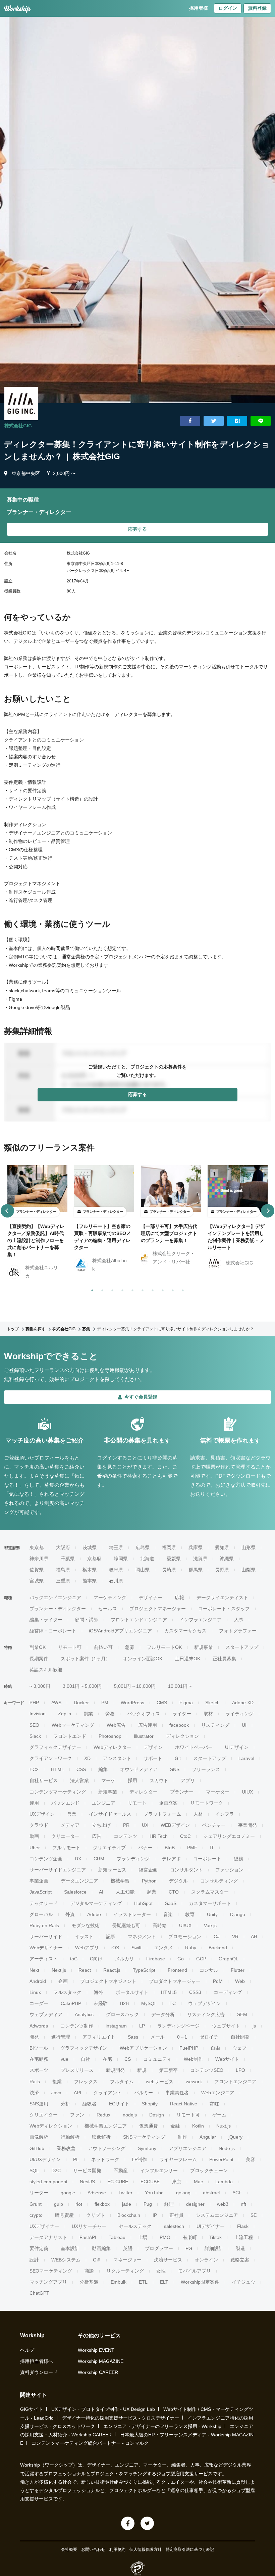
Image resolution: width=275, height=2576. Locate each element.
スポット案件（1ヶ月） (86, 1659)
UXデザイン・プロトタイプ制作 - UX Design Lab (103, 2409)
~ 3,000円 (40, 1686)
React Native (184, 2104)
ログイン (228, 8)
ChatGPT (39, 2293)
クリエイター (44, 2115)
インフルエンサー (159, 2170)
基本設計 (70, 2248)
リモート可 (70, 1647)
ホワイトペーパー (194, 1747)
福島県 (63, 1570)
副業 (88, 1714)
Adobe (94, 1914)
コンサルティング (219, 1881)
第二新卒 (168, 2070)
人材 (198, 1814)
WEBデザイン (175, 1825)
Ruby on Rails (44, 1925)
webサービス (160, 2082)
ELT (164, 2282)
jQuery (235, 2137)
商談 (89, 2271)
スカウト (159, 1780)
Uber (35, 1848)
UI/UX (185, 1925)
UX (145, 1825)
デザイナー (151, 1597)
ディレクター (144, 1792)
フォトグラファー (238, 1631)
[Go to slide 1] (91, 1289)
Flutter (238, 1970)
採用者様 (199, 8)
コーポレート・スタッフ (224, 1609)
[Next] (268, 1211)
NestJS (87, 2182)
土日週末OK (187, 1659)
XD (87, 1758)
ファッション (229, 1870)
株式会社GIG (18, 426)
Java (56, 2093)
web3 (223, 2204)
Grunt (36, 2204)
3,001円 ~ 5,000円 (82, 1686)
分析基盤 (89, 2282)
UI (244, 1725)
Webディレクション (51, 2126)
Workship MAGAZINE (101, 2361)
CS (128, 2059)
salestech (174, 2226)
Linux (35, 1992)
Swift (136, 1948)
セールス (108, 1609)
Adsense (97, 2193)
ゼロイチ (209, 2037)
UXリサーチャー (89, 2226)
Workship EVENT (96, 2350)
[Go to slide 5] (131, 1289)
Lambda (224, 2182)
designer (195, 2204)
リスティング (215, 1725)
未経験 (101, 2003)
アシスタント (117, 1758)
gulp (59, 2204)
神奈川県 (39, 1559)
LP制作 (139, 2159)
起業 (152, 1892)
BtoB (170, 1848)
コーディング (228, 1992)
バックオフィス (144, 1714)
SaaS (171, 1903)
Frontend (177, 1970)
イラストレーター (132, 1914)
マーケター (218, 1792)
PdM (218, 1981)
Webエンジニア (218, 2093)
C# (217, 1937)
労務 (110, 1714)
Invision (38, 1714)
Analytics (84, 2014)
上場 (143, 2237)
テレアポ (171, 1859)
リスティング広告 (206, 2014)
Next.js (59, 1970)
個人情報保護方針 (146, 2549)
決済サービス (168, 2260)
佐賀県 (37, 1570)
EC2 (34, 1769)
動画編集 (101, 2248)
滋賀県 (200, 1559)
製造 (240, 2248)
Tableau (117, 2237)
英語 (128, 2248)
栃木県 (90, 1570)
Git (178, 1758)
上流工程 (243, 2237)
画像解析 (39, 2137)
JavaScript (41, 1892)
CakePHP (71, 2003)
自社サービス (44, 1780)
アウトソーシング (107, 2148)
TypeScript (144, 1970)
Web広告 (116, 1725)
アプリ (188, 1780)
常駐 (214, 2104)
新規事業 (204, 1647)
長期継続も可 (126, 1925)
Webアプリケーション (143, 2048)
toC (74, 1959)
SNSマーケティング (144, 2137)
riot (79, 2204)
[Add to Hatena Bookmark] (237, 421)
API (77, 2093)
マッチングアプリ (48, 2282)
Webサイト (227, 2059)
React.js (112, 1970)
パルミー (144, 2093)
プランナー (182, 1792)
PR (126, 1825)
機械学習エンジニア (106, 2126)
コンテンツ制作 (77, 2026)
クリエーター (65, 1836)
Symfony (147, 2148)
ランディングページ (178, 2026)
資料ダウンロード (39, 2372)
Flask (243, 2226)
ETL (143, 2282)
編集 (103, 1769)
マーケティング (110, 1597)
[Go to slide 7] (151, 1289)
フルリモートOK (164, 1647)
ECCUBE (150, 2182)
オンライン (206, 2260)
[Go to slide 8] (161, 1289)
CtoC (185, 1836)
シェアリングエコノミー (229, 1836)
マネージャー (127, 2260)
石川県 (116, 1581)
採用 (132, 1780)
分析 (65, 2104)
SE (254, 2215)
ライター (182, 1714)
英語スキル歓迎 (46, 1670)
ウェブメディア (46, 2014)
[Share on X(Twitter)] (214, 421)
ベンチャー (214, 1825)
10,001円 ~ (180, 1686)
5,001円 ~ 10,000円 (135, 1686)
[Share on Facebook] (190, 421)
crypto (36, 2215)
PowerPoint (221, 2159)
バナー (145, 1848)
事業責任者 (177, 2093)
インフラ (225, 1814)
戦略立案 (240, 2260)
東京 (177, 2182)
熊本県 (90, 1581)
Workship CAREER (98, 2372)
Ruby (191, 1948)
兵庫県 (196, 1547)
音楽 (168, 1914)
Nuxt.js (224, 2126)
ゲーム (219, 2115)
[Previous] (7, 1211)
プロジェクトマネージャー (158, 1609)
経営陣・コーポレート (53, 1631)
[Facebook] (128, 2523)
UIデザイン (237, 1747)
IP (155, 2215)
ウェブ (239, 2048)
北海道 (147, 1559)
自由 (215, 2048)
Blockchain (129, 2215)
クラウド (39, 1825)
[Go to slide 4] (121, 1289)
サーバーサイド (46, 1937)
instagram (116, 2026)
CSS (81, 1769)
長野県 (222, 1570)
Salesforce (75, 1892)
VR (235, 1937)
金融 (175, 2126)
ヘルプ (27, 2350)
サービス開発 (87, 2170)
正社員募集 (224, 1659)
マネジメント (142, 1937)
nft (243, 2204)
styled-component (48, 2182)
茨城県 (90, 1547)
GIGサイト (32, 2409)
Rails (35, 2082)
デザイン (153, 1747)
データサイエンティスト (222, 1597)
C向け (96, 1959)
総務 (238, 1859)
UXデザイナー (44, 2226)
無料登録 (257, 8)
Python (149, 1881)
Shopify (150, 2104)
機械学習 (120, 1881)
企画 (63, 1981)
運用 (34, 1803)
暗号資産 (64, 2215)
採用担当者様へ (37, 2361)
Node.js (227, 2148)
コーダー (39, 2003)
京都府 (94, 1559)
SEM (242, 2014)
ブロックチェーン (209, 2170)
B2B (124, 2003)
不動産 (121, 2170)
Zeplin (65, 1714)
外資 (70, 1914)
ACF (237, 2193)
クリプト (96, 2215)
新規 (142, 2070)
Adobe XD (243, 1703)
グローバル (41, 1914)
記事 (111, 1937)
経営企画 (148, 1870)
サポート (153, 1758)
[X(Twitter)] (147, 2523)
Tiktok (215, 2237)
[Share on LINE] (261, 421)
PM (105, 1703)
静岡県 (121, 1559)
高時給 (160, 1925)
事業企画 (39, 1881)
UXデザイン (42, 1814)
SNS (175, 1769)
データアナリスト (48, 2237)
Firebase (156, 1959)
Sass (133, 2037)
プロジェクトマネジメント (108, 1981)
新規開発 (115, 2070)
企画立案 (168, 1803)
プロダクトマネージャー (175, 1981)
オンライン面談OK (143, 1659)
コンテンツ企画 (46, 1859)
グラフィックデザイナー (55, 1747)
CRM (99, 1859)
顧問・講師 (87, 1620)
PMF (192, 1848)
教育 (190, 1914)
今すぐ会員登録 (141, 1397)
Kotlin (198, 2126)
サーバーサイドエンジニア (58, 1870)
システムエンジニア (217, 2215)
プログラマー (159, 2248)
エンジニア (104, 1803)
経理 (169, 2204)
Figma (186, 1703)
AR (254, 1937)
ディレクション (182, 1736)
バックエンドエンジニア (55, 1597)
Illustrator (144, 1736)
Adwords (39, 2026)
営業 (72, 1814)
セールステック (135, 2226)
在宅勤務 (39, 2059)
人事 (239, 1620)
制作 (182, 2137)
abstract (211, 2193)
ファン (77, 2115)
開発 (34, 2037)
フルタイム (122, 2082)
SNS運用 (39, 2104)
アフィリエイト (99, 2037)
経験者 (90, 2104)
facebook (179, 1725)
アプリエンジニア (187, 2148)
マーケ (108, 1780)
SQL (34, 2170)
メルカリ (124, 1959)
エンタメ (163, 1948)
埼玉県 (116, 1547)
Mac (198, 2182)
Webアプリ (87, 1948)
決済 (34, 2093)
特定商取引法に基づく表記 (190, 2549)
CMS (162, 1703)
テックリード (44, 1903)
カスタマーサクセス (185, 1631)
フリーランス (206, 1769)
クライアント (108, 2093)
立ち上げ (101, 1825)
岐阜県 (116, 1570)
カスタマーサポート (210, 1903)
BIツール (39, 2048)
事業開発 (248, 1825)
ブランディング (133, 1859)
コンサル (209, 1970)
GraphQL (229, 1959)
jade (127, 2204)
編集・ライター (46, 1620)
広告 (97, 1836)
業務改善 (66, 2148)
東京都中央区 (26, 473)
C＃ (97, 2260)
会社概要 (69, 2549)
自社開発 (240, 2037)
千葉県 (68, 1559)
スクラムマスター (210, 1892)
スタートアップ (242, 1647)
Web (240, 1981)
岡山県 (143, 1570)
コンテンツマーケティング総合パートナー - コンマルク (90, 2443)
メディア (70, 1825)
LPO (240, 2070)
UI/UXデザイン (45, 2159)
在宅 (107, 2059)
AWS (56, 1703)
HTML (58, 1769)
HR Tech (159, 1836)
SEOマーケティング (51, 2271)
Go (181, 1959)
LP (142, 2026)
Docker (81, 1703)
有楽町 (190, 2237)
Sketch (212, 1703)
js (254, 2026)
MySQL (149, 2003)
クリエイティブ (109, 1848)
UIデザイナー (211, 2226)
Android (38, 1981)
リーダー (39, 2193)
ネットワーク (105, 2159)
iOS (115, 1948)
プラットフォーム (162, 1814)
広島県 (143, 1547)
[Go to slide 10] (181, 1289)
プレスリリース (77, 2070)
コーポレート (207, 1859)
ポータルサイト (132, 1992)
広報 (179, 1597)
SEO (34, 1725)
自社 (86, 2059)
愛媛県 (174, 1559)
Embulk (119, 2282)
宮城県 (37, 1581)
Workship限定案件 (200, 2282)
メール (158, 2037)
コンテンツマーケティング (58, 1792)
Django (238, 1914)
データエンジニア (79, 1881)
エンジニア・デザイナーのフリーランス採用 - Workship (162, 2426)
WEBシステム (66, 2260)
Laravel (246, 1758)
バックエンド (65, 1803)
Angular (208, 2137)
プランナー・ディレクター (58, 1609)
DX (78, 1859)
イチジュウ (243, 2282)
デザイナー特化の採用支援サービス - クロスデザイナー (121, 2418)
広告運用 (148, 1725)
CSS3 (195, 1992)
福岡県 (169, 1547)
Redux (103, 2115)
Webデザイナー (46, 1948)
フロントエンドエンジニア (139, 1620)
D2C (56, 2170)
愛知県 (222, 1547)
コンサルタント (186, 1870)
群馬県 (196, 1570)
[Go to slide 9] (171, 1289)
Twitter (125, 2193)
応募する (137, 1094)
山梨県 (249, 1570)
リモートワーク (207, 1803)
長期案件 (39, 1659)
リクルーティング (125, 2271)
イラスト (84, 1937)
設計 (34, 2260)
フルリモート (66, 1848)
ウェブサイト (226, 2026)
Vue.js (210, 1925)
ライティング (239, 1714)
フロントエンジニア (235, 2082)
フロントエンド (70, 1736)
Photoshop (110, 1736)
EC (173, 2003)
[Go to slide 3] (111, 1289)
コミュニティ (157, 2059)
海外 (99, 1992)
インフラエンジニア (201, 1620)
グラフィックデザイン (84, 2048)
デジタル (178, 1881)
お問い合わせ (93, 2549)
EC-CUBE (118, 2182)
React (85, 1970)
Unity (212, 1914)
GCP (201, 1959)
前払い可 (103, 1647)
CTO (174, 1892)
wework (194, 2082)
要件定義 (39, 2248)
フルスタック (67, 1992)
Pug (148, 2204)
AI (101, 1892)
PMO (165, 2237)
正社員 (176, 2215)
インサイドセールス (110, 1814)
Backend (218, 1948)
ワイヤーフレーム (178, 2159)
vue (65, 2059)
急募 (130, 1647)
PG (189, 2248)
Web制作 (193, 2059)
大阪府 (63, 1547)
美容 (251, 2159)
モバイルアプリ (195, 2271)
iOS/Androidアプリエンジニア (120, 1631)
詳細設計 (214, 2248)
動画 (34, 1836)
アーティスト (44, 1959)
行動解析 (70, 2137)
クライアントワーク (51, 1758)
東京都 (37, 1547)
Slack (35, 1736)
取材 (208, 1714)
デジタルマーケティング (96, 1903)
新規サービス (112, 1870)
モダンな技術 (86, 1925)
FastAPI (88, 2237)
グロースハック (122, 2014)
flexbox (102, 2204)
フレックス (86, 2082)
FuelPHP (189, 2048)
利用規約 (117, 2549)
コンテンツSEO (207, 2070)
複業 (57, 2082)
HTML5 (169, 1992)
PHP (34, 1703)
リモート (137, 1803)
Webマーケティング (73, 1725)
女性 (161, 2271)
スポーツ (39, 2070)
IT (212, 1848)
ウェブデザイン (205, 2003)
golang (183, 2193)
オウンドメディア (139, 1769)
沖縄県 (227, 1559)
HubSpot (143, 1903)
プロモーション (185, 1937)
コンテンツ (125, 1836)
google (68, 2193)
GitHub (37, 2148)
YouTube (154, 2193)
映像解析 (101, 2137)
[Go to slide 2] (101, 1289)
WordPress (132, 1703)
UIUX (247, 1792)
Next (34, 1970)
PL (76, 2159)
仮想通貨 (149, 2126)
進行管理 (61, 2037)
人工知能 (125, 1892)
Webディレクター (113, 1747)
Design (157, 2115)
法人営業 (79, 1780)
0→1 (182, 2037)
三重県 (63, 1581)
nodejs (130, 2115)
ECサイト (119, 2104)
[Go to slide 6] (141, 1289)
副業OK (38, 1647)
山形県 (249, 1547)
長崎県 (169, 1570)
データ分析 (163, 2014)
